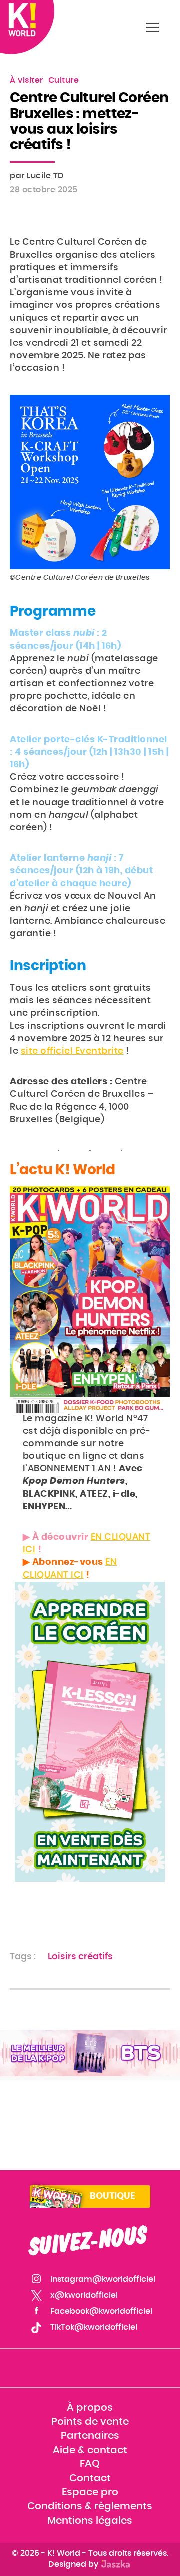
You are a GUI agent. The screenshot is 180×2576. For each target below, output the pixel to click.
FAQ (90, 2464)
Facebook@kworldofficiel (101, 2311)
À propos (90, 2408)
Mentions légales (90, 2521)
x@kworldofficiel (84, 2295)
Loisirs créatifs (80, 1957)
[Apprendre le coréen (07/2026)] (90, 1732)
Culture (64, 80)
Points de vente (90, 2422)
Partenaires (90, 2436)
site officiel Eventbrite (72, 1051)
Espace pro (90, 2492)
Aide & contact (90, 2450)
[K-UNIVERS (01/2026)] (90, 2053)
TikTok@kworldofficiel (94, 2327)
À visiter (27, 80)
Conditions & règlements (90, 2506)
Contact (90, 2478)
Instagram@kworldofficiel (103, 2279)
